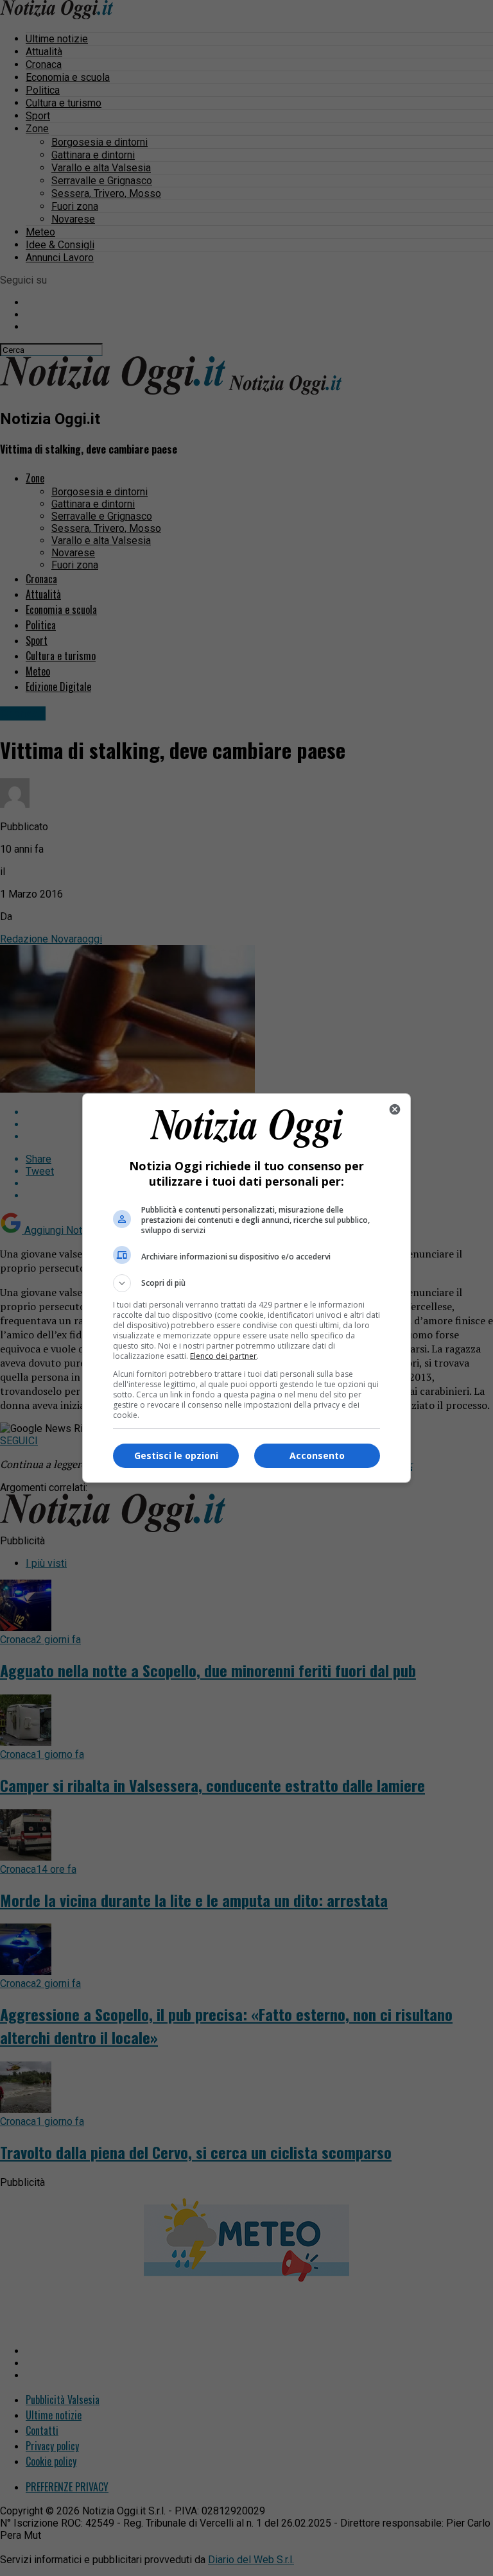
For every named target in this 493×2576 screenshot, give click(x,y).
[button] (246, 1283)
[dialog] (246, 1288)
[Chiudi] (395, 1109)
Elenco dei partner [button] (223, 1356)
